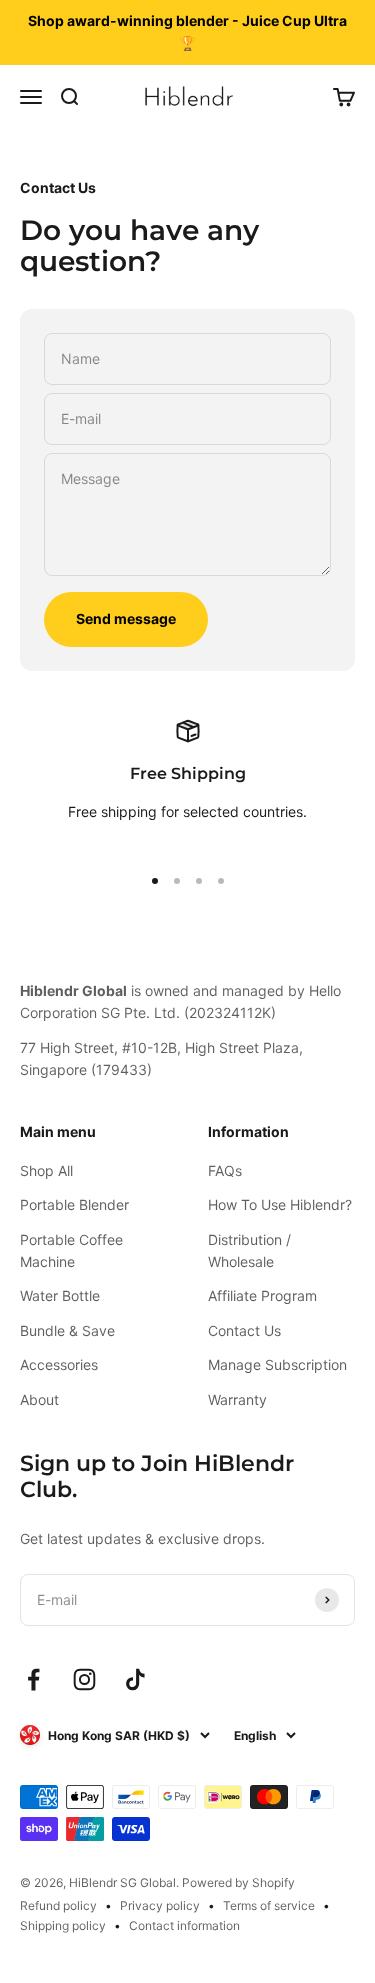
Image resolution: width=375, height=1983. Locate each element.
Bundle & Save (67, 1330)
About (39, 1399)
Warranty (237, 1399)
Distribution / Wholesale (249, 1250)
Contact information (184, 1925)
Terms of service (269, 1905)
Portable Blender (74, 1204)
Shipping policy (63, 1925)
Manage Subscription (277, 1364)
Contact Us (244, 1330)
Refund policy (58, 1905)
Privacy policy (160, 1905)
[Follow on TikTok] (135, 1679)
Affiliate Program (262, 1295)
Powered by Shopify (238, 1882)
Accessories (59, 1364)
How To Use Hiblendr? (280, 1204)
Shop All (46, 1170)
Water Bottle (60, 1295)
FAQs (225, 1170)
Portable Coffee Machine (71, 1250)
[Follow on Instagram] (84, 1679)
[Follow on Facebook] (33, 1679)
